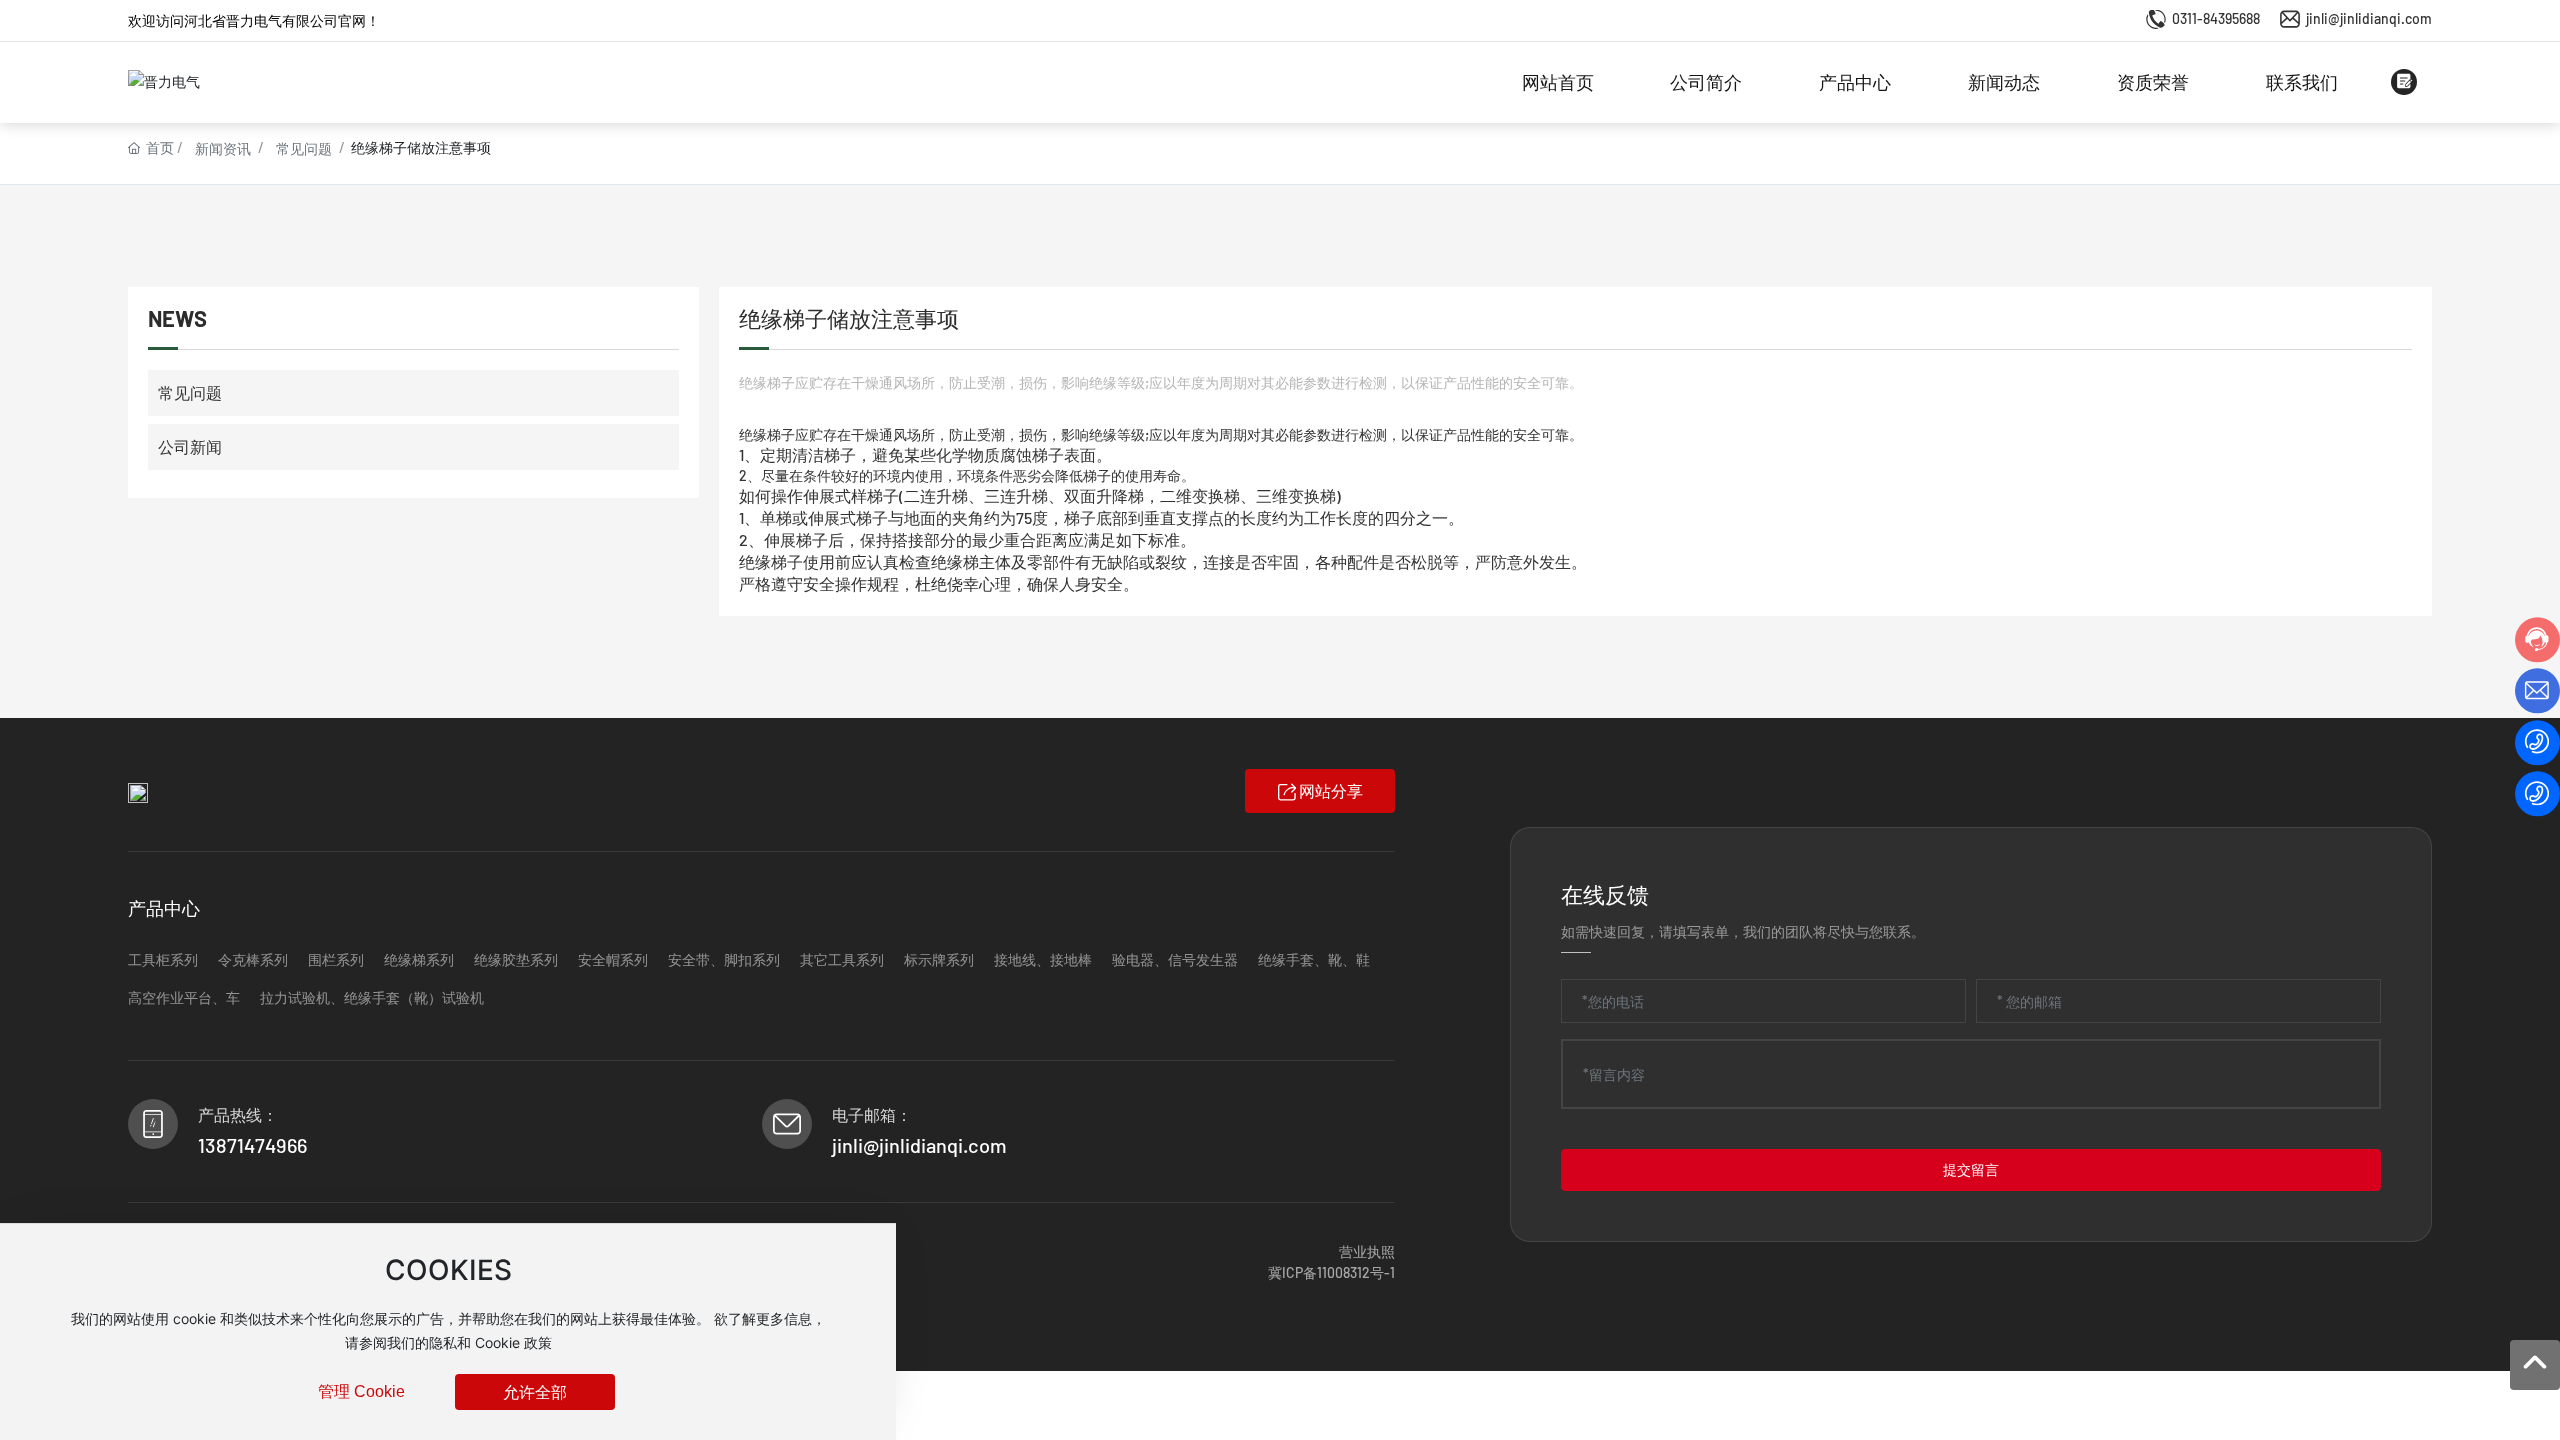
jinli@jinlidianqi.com (2369, 18)
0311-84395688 (2216, 18)
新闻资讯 (223, 148)
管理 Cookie (361, 1391)
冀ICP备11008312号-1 (1331, 1272)
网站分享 (1331, 790)
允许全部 (535, 1391)
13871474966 (252, 1145)
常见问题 (304, 148)
